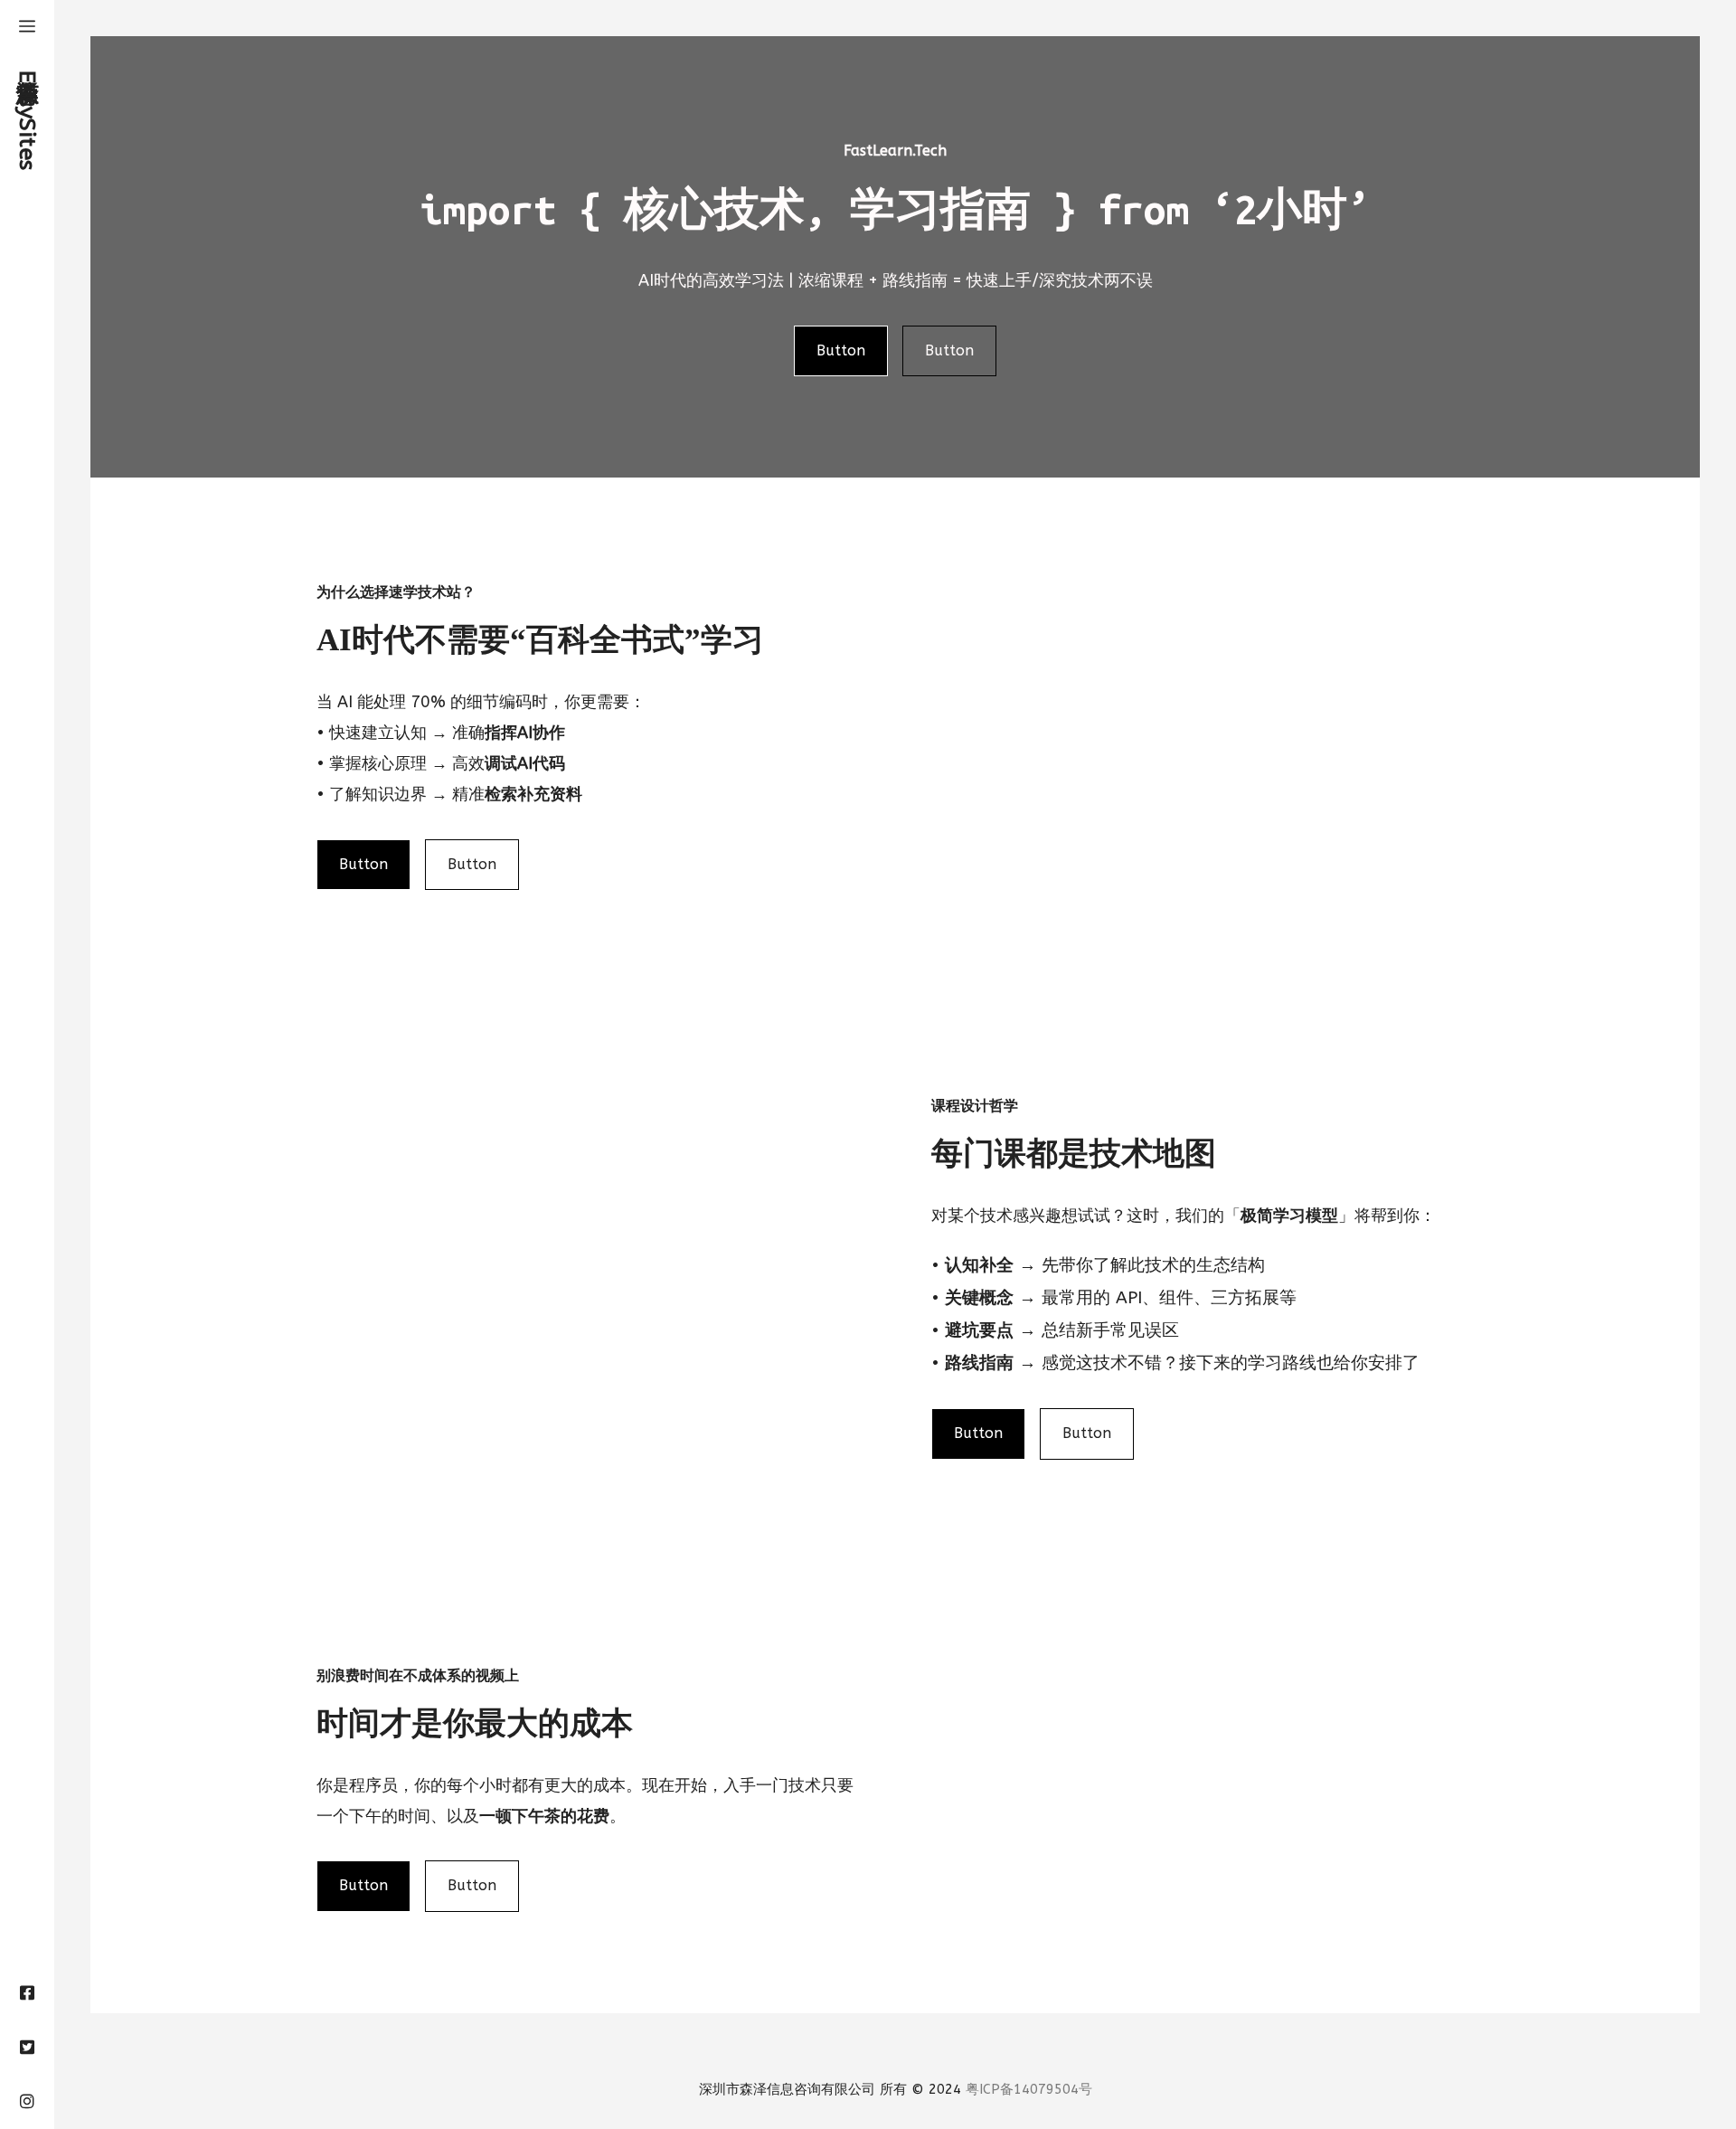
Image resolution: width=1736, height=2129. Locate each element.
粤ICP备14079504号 (1029, 2089)
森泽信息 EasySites (27, 117)
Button (841, 350)
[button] (27, 27)
